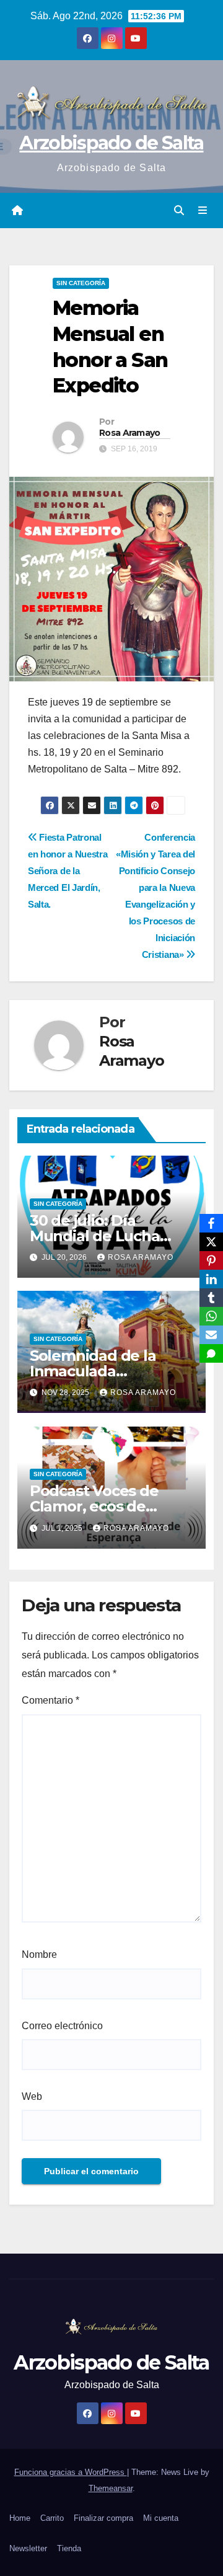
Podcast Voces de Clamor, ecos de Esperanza (94, 1506)
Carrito (52, 2518)
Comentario (50, 1700)
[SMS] (211, 1353)
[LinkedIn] (211, 1279)
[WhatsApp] (211, 1316)
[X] (211, 1242)
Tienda (69, 2548)
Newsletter (28, 2548)
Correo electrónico (62, 2026)
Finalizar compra (103, 2518)
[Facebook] (211, 1223)
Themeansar (111, 2488)
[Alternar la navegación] (203, 211)
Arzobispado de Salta (111, 143)
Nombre (39, 1954)
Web (32, 2096)
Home (20, 2518)
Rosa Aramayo (130, 433)
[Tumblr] (211, 1298)
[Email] (211, 1335)
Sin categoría (81, 283)
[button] (179, 210)
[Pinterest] (211, 1260)
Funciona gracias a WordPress (71, 2472)
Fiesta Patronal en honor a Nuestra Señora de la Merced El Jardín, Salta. (68, 871)
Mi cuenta (161, 2518)
